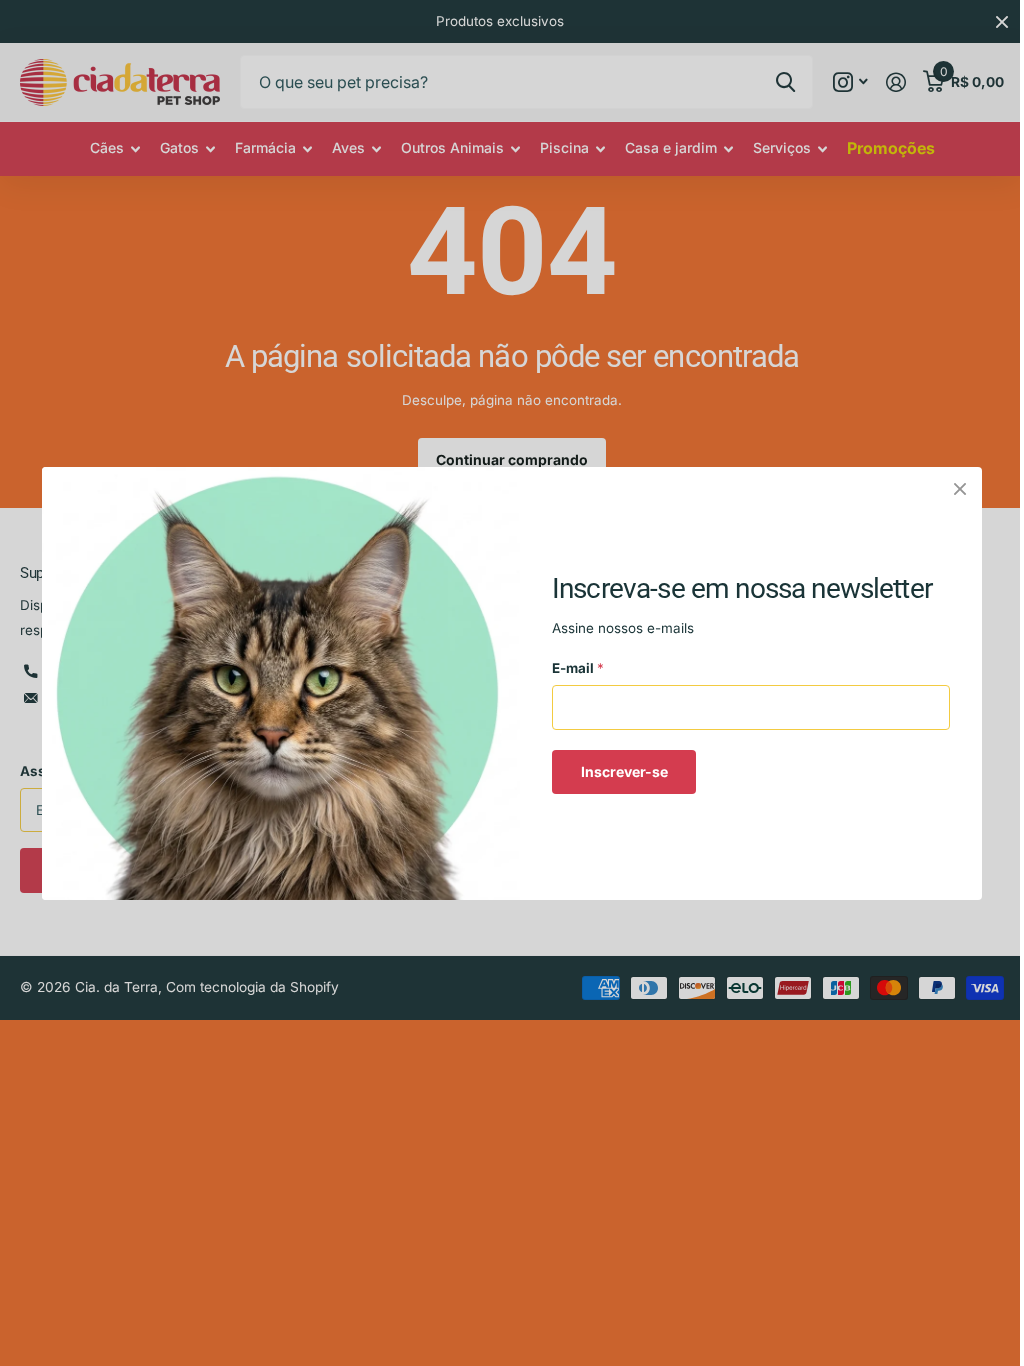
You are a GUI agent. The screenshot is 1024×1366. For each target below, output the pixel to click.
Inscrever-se (624, 770)
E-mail (578, 668)
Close (960, 489)
